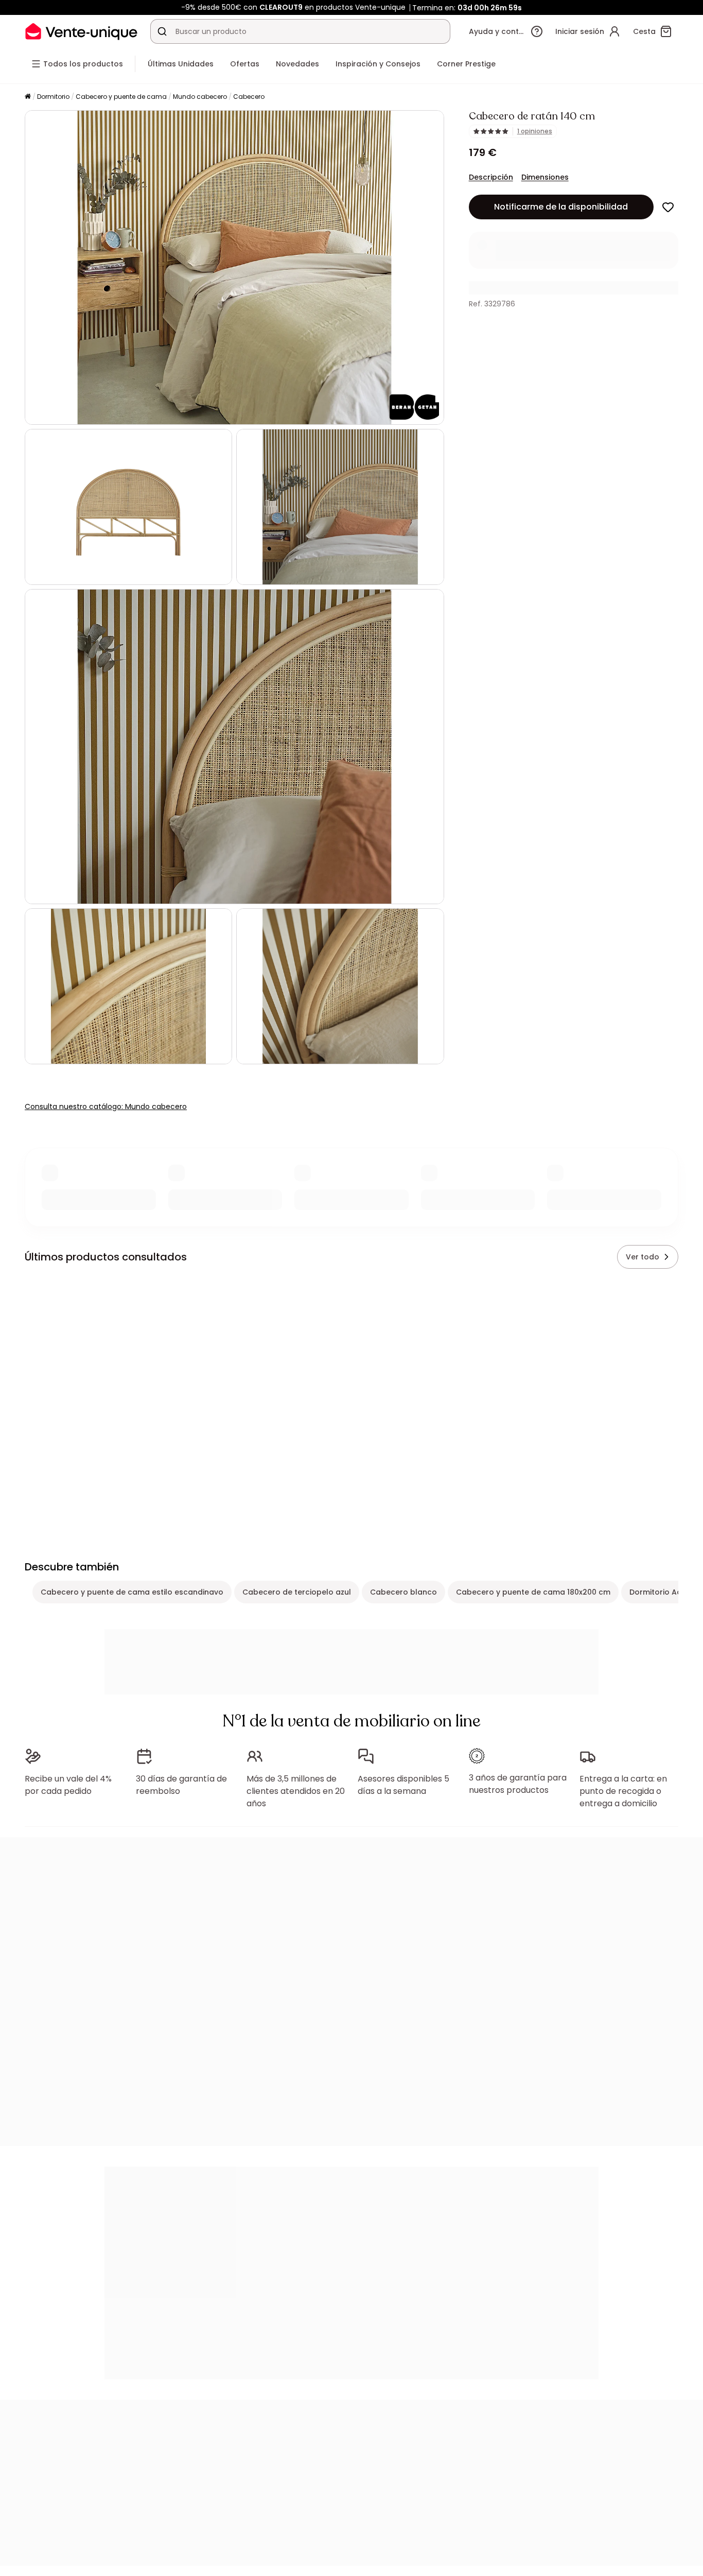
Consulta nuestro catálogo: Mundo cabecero (106, 1107)
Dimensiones (545, 177)
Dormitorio (53, 97)
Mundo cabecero (200, 97)
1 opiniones (535, 131)
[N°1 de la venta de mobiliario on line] (81, 31)
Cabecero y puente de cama (121, 97)
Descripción (491, 177)
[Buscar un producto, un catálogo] (162, 31)
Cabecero (249, 97)
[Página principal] (28, 97)
